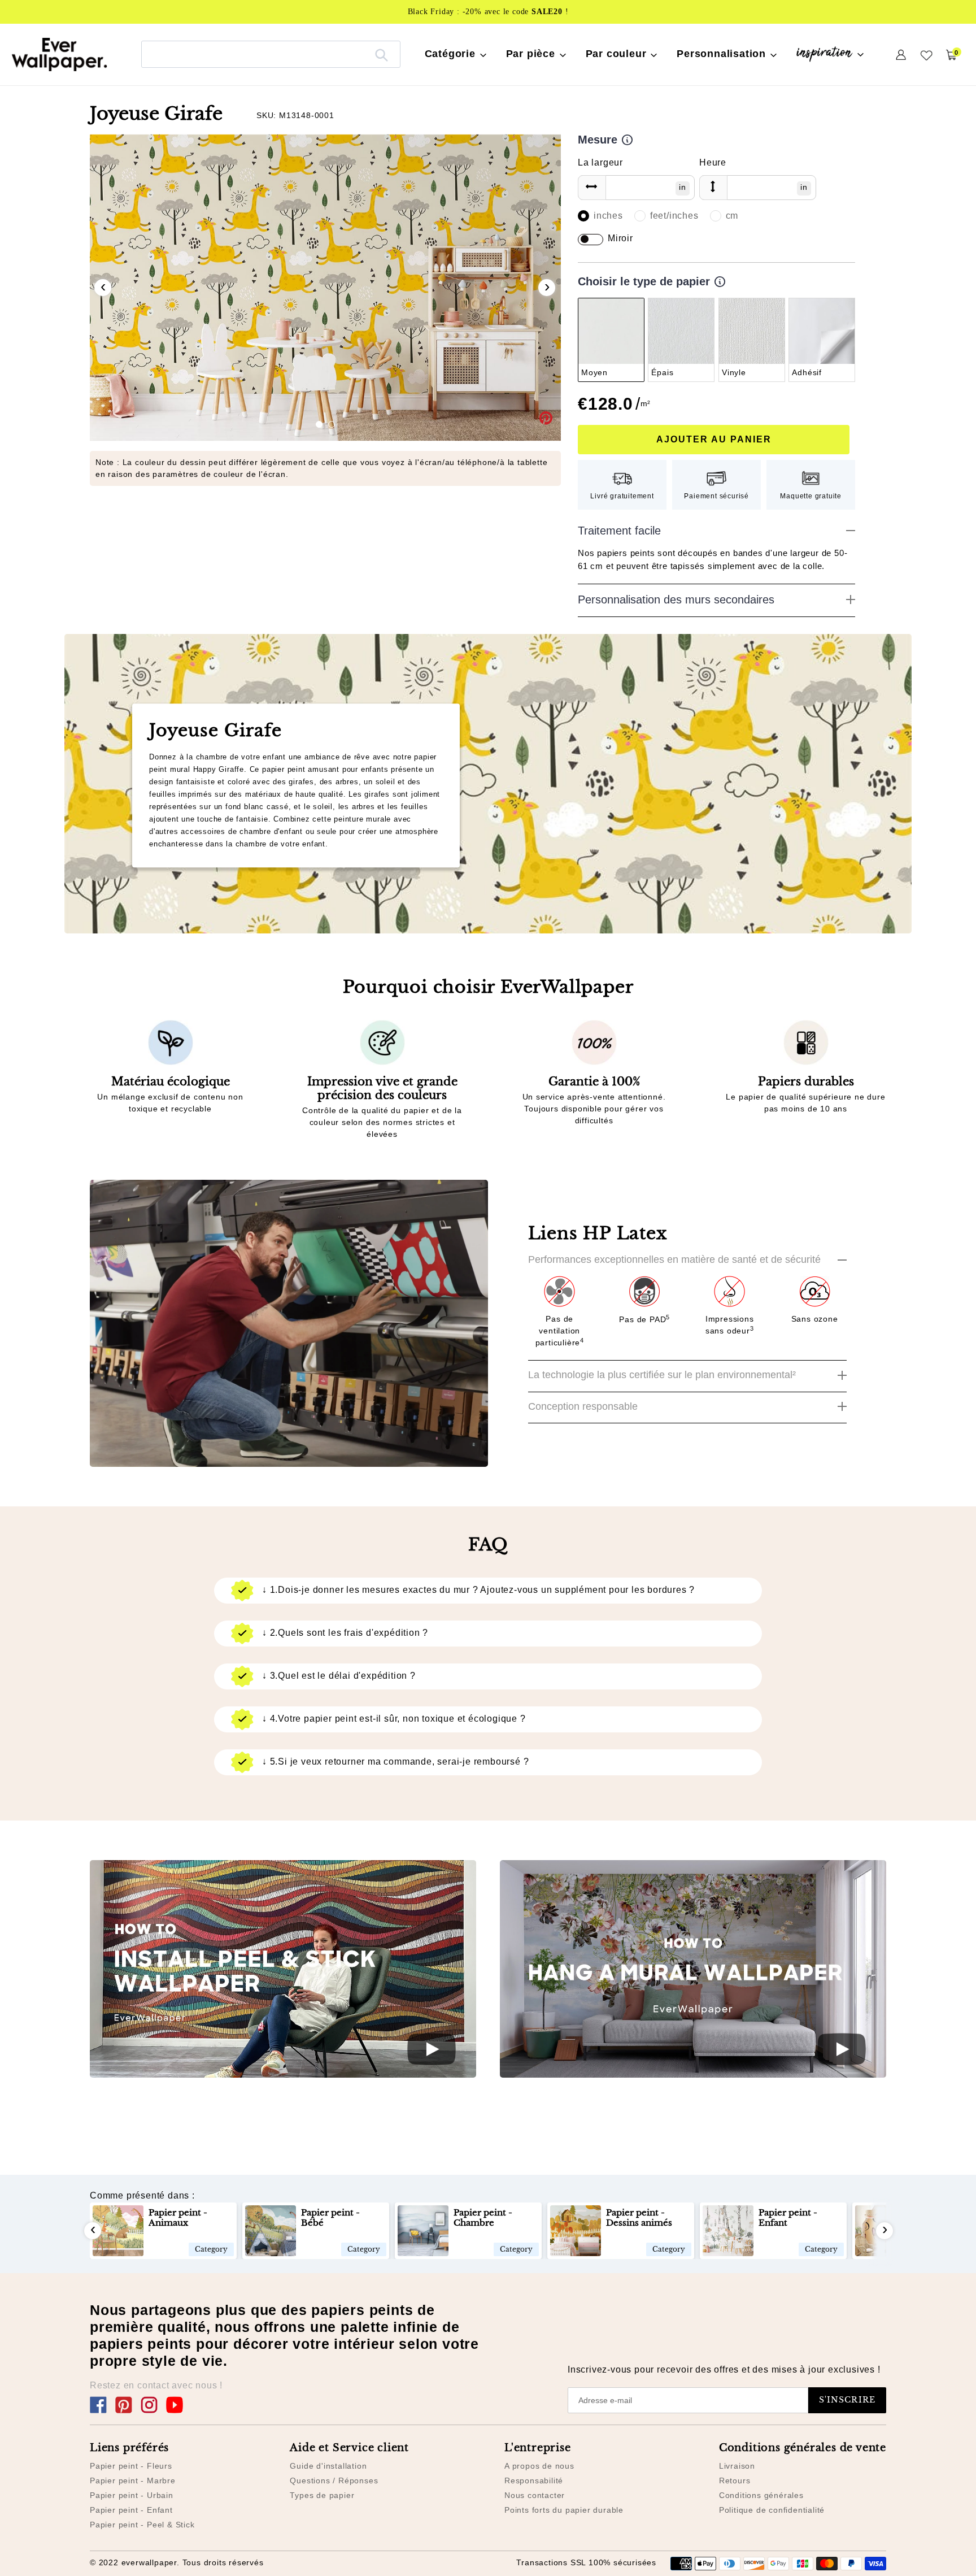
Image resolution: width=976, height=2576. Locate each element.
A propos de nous (539, 2466)
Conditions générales (761, 2495)
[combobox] (271, 54)
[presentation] (103, 288)
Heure (713, 162)
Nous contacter (535, 2495)
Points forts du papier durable (564, 2510)
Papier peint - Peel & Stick (142, 2525)
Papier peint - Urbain (132, 2495)
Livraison (737, 2466)
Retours (735, 2481)
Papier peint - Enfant (131, 2510)
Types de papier (322, 2495)
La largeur (600, 162)
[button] (319, 424)
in (683, 187)
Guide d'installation (328, 2466)
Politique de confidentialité (772, 2510)
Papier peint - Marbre (133, 2481)
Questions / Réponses (334, 2481)
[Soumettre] (382, 54)
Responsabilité (534, 2481)
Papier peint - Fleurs (131, 2466)
